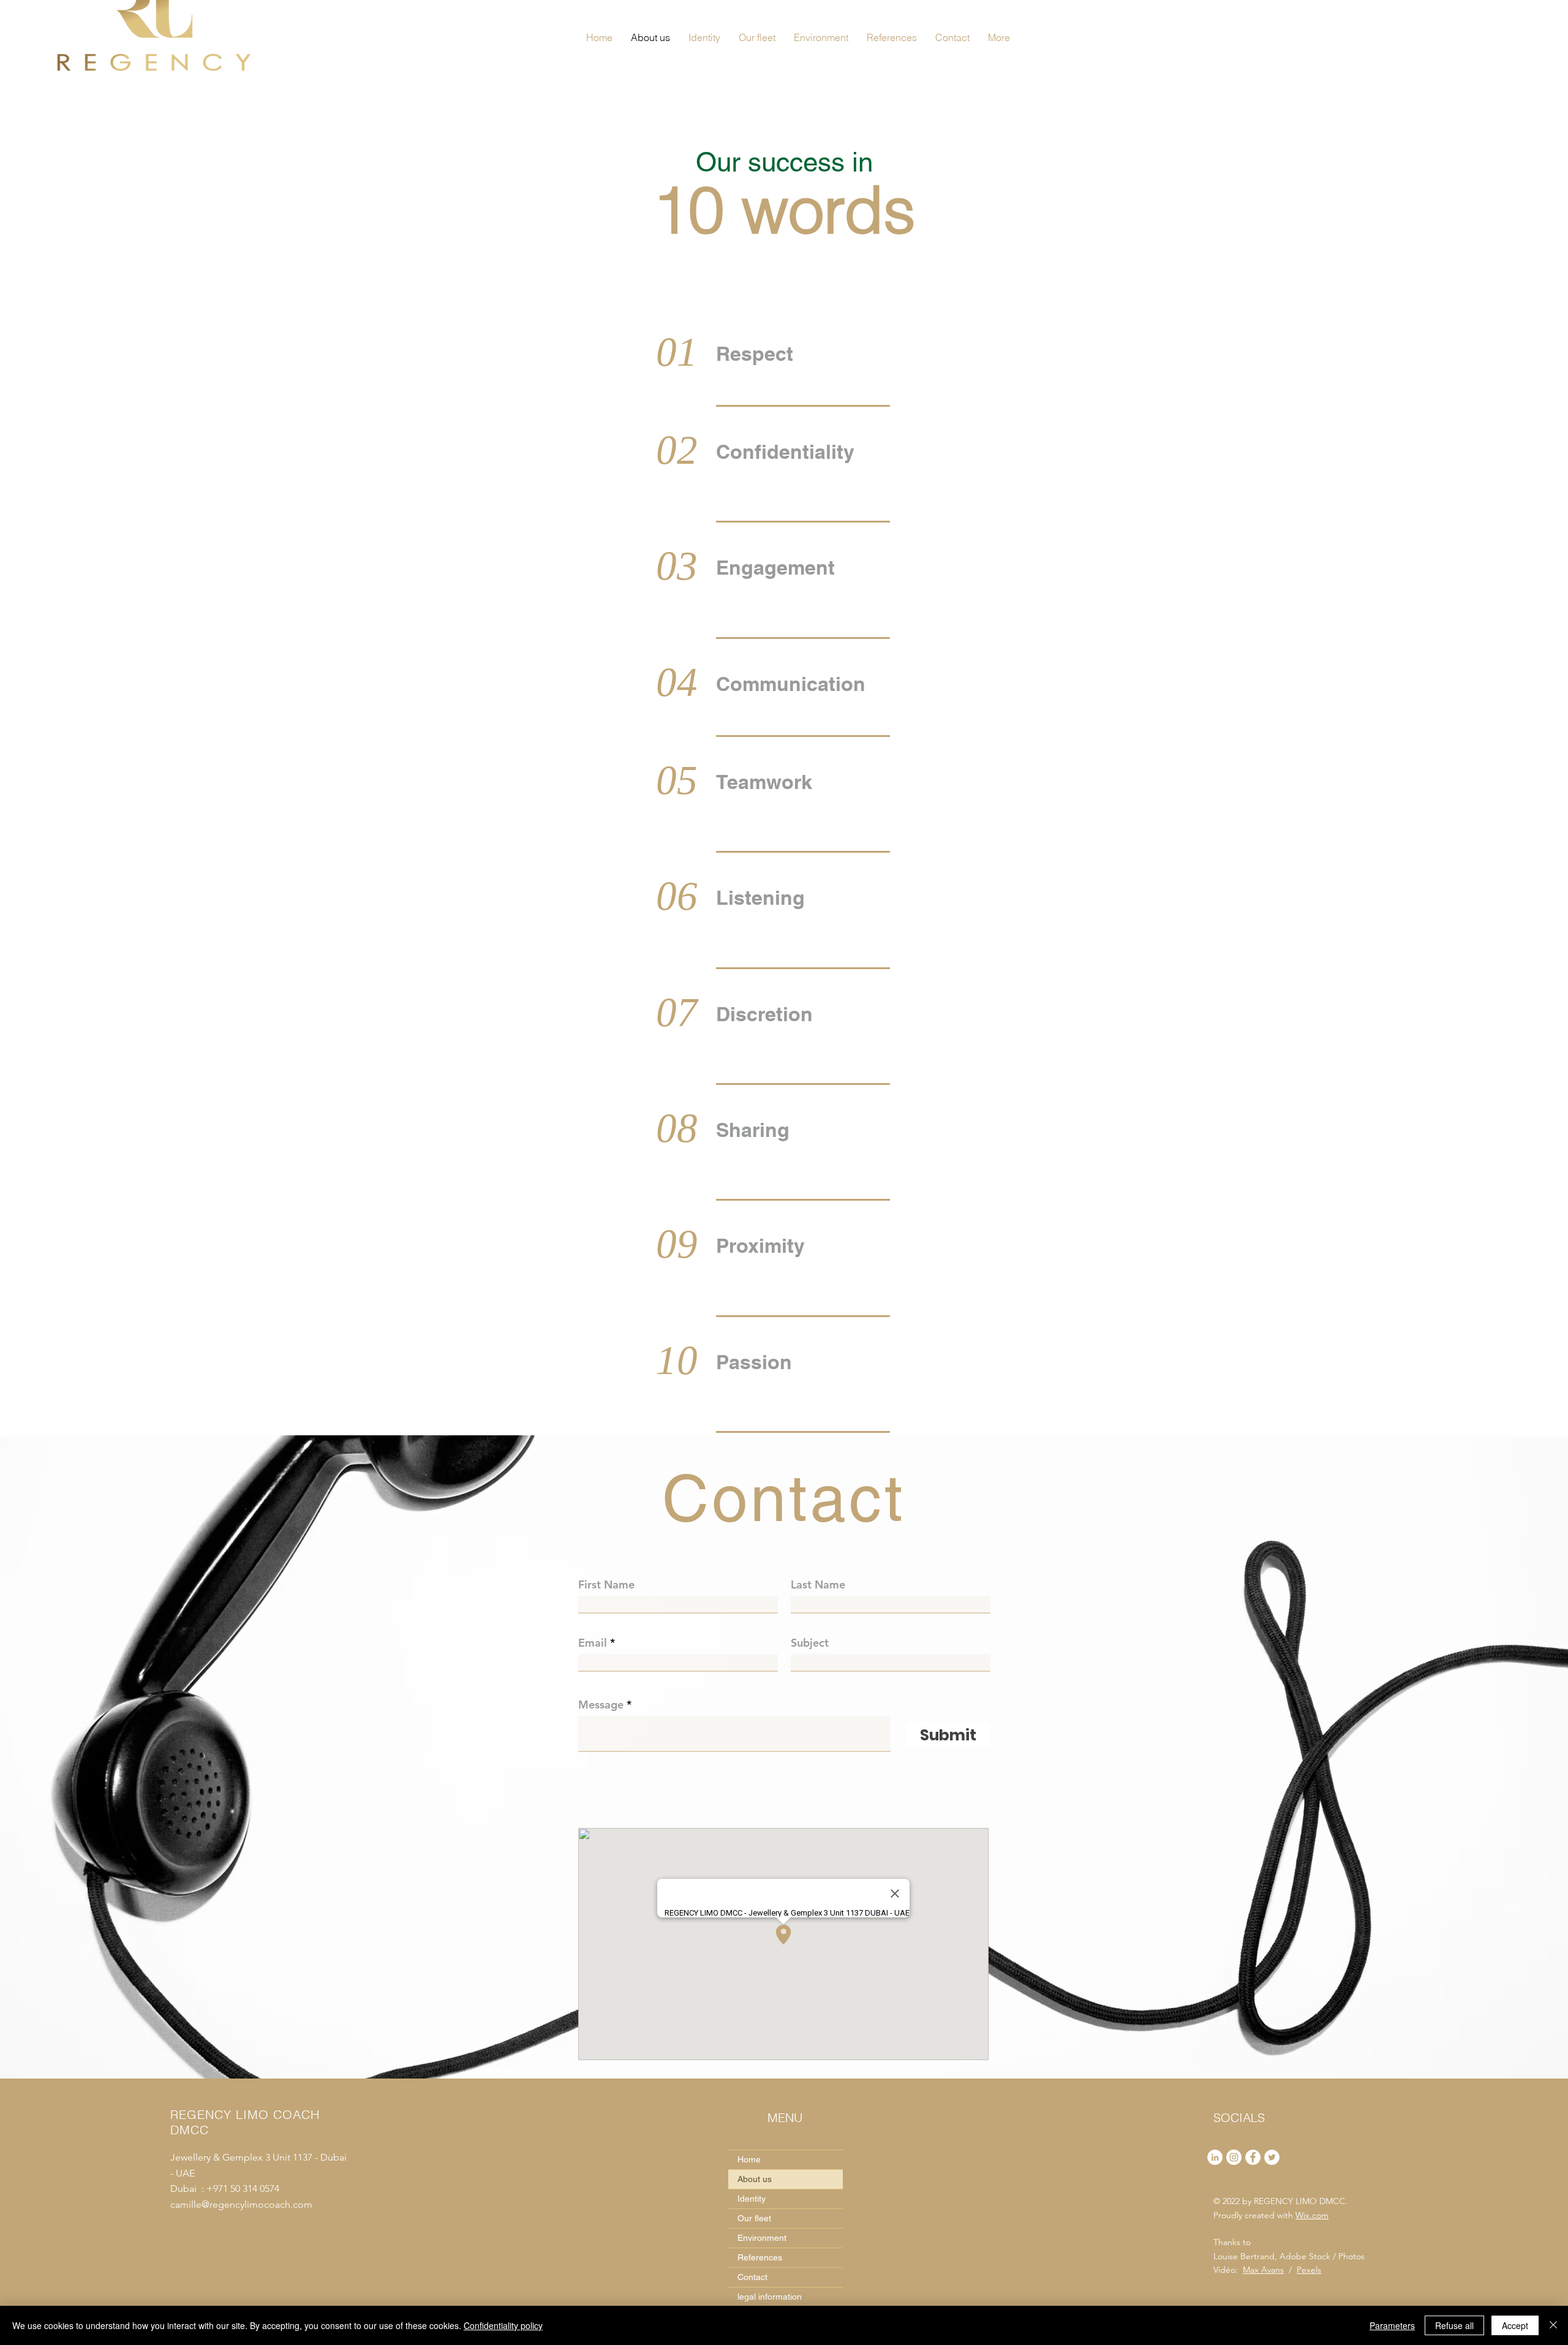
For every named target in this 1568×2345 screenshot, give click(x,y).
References (760, 2257)
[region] (805, 362)
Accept (1515, 2325)
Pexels (1309, 2270)
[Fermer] (1553, 2325)
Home (749, 2159)
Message (601, 1705)
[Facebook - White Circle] (1253, 2157)
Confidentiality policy (503, 2325)
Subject (810, 1643)
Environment (762, 2238)
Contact (752, 2277)
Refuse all (1454, 2325)
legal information (770, 2297)
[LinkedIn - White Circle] (1215, 2157)
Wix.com (1312, 2215)
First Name (606, 1585)
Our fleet (754, 2218)
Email (593, 1643)
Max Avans (1263, 2270)
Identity (752, 2199)
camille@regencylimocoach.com (243, 2204)
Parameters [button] (1392, 2325)
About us (755, 2179)
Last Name (818, 1585)
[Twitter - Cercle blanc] (1272, 2157)
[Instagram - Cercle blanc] (1234, 2157)
